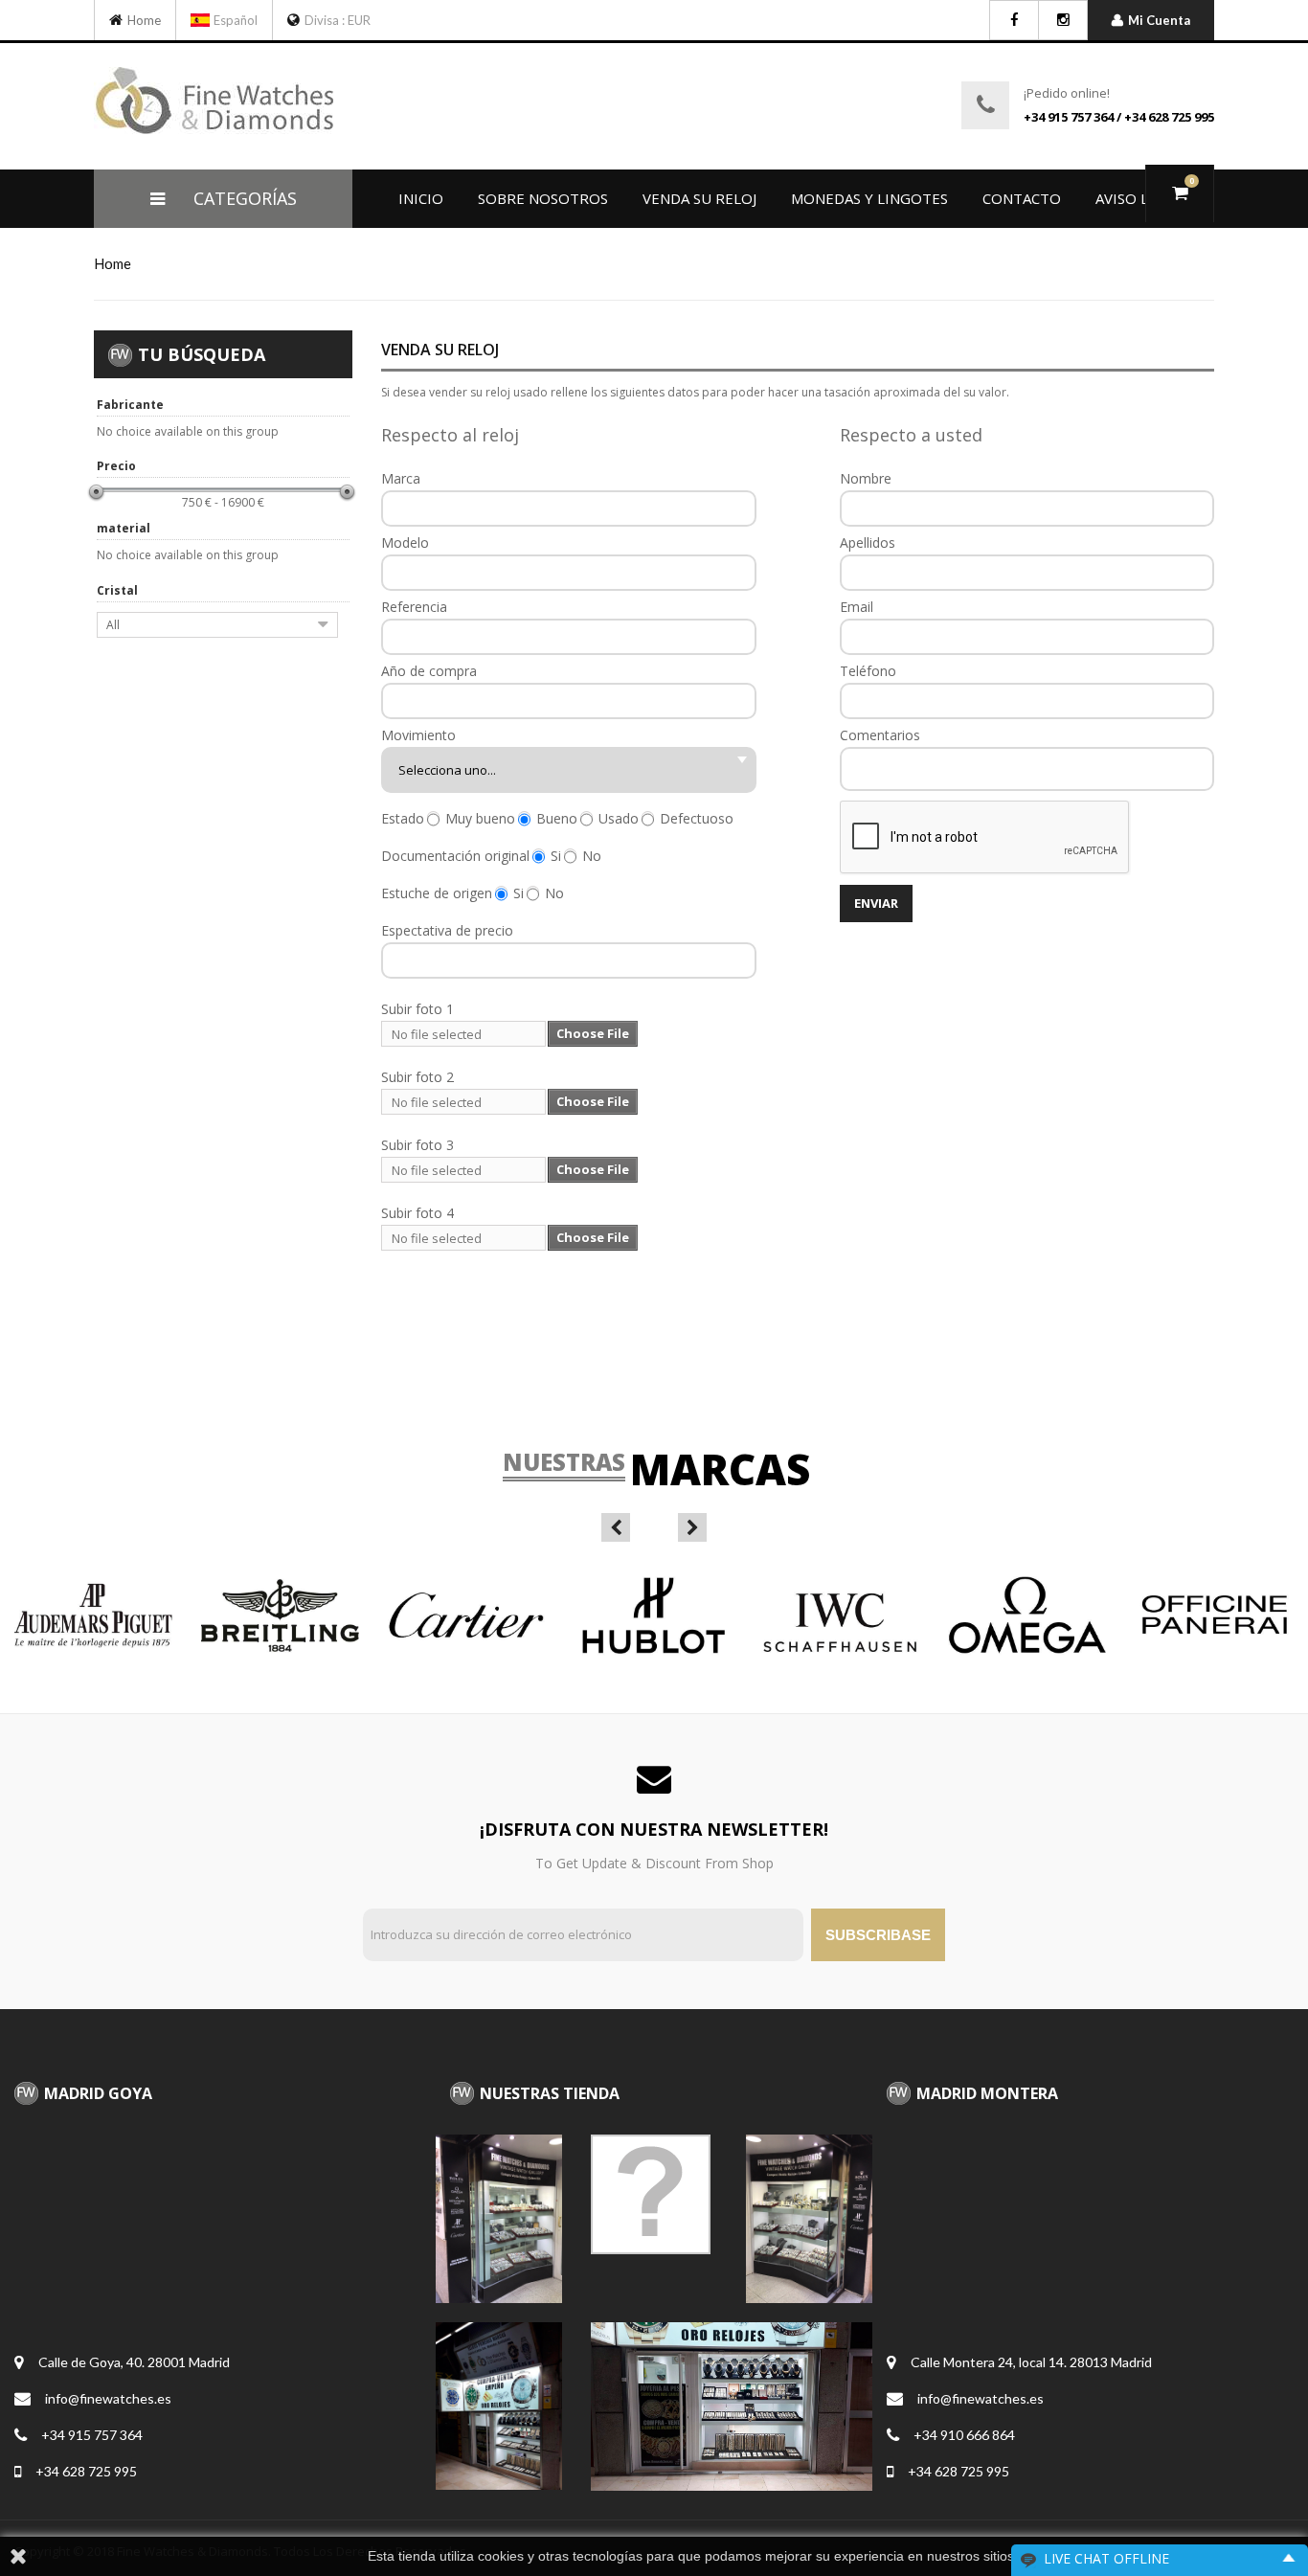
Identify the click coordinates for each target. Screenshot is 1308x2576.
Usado (619, 819)
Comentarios (880, 735)
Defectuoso (697, 819)
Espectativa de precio (447, 931)
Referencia (414, 607)
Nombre (866, 479)
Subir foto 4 (417, 1213)
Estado (403, 819)
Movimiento (418, 735)
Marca (401, 479)
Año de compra (429, 671)
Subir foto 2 (417, 1077)
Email (857, 607)
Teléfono (868, 671)
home (113, 263)
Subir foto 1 (417, 1009)
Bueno (557, 819)
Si (556, 856)
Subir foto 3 (417, 1145)
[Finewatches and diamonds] (118, 20)
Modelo (405, 543)
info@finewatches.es (108, 2398)
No (592, 856)
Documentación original (455, 856)
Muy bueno (480, 819)
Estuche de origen (437, 893)
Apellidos (868, 543)
